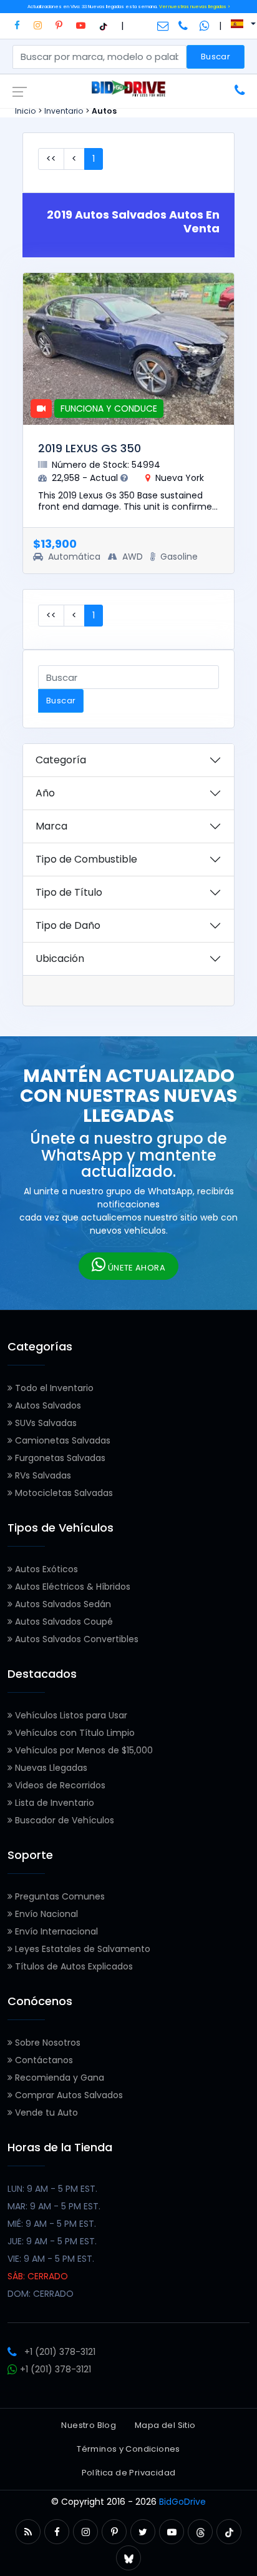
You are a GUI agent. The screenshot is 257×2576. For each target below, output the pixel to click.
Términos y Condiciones (128, 2449)
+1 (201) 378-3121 (60, 2352)
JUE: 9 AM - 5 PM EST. (52, 2241)
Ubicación (60, 959)
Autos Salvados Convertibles (75, 1639)
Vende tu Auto (45, 2113)
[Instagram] (38, 25)
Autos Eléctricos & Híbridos (71, 1587)
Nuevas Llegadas (50, 1768)
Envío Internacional (55, 1931)
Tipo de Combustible (86, 859)
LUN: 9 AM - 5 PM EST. (52, 2189)
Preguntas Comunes (59, 1896)
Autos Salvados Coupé (63, 1622)
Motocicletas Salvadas (63, 1493)
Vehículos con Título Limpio (74, 1733)
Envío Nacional (45, 1914)
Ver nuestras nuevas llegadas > (195, 7)
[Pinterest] (59, 25)
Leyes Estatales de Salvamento (81, 1949)
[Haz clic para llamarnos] (184, 26)
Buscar (216, 57)
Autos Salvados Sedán (62, 1604)
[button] (28, 2532)
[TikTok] (103, 25)
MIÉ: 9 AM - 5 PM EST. (52, 2224)
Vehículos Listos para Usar (70, 1715)
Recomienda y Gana (58, 2078)
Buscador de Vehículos (63, 1820)
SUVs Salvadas (45, 1423)
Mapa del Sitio (165, 2425)
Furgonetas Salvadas (59, 1458)
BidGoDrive (182, 2502)
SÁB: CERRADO (38, 2276)
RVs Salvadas (42, 1475)
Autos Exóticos (45, 1569)
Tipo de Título (69, 892)
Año (45, 793)
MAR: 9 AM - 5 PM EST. (54, 2206)
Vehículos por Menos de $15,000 (83, 1750)
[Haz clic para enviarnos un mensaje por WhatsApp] (205, 26)
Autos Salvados (47, 1405)
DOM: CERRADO (41, 2294)
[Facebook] (17, 25)
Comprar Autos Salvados (68, 2095)
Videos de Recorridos (59, 1785)
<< (51, 159)
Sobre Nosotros (46, 2043)
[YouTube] (81, 25)
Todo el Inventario (53, 1388)
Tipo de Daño (68, 925)
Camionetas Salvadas (61, 1440)
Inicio (26, 111)
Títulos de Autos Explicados (73, 1966)
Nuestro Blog (89, 2425)
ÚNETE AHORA (135, 1268)
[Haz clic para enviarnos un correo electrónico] (163, 26)
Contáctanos (43, 2060)
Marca (51, 826)
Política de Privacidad (129, 2473)
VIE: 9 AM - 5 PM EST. (51, 2259)
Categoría (61, 760)
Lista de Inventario (53, 1803)
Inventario (64, 111)
